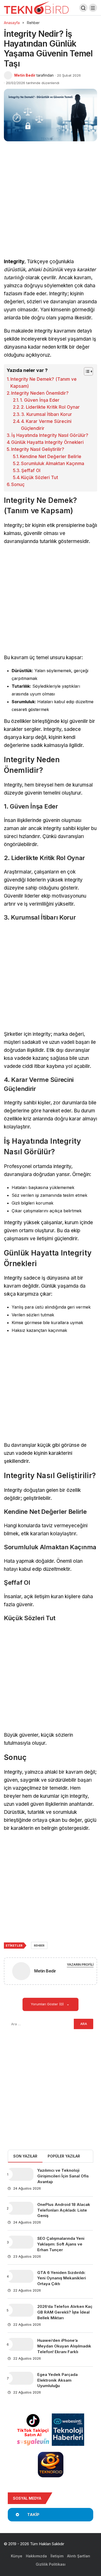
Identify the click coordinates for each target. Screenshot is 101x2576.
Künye (17, 2556)
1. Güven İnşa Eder (40, 400)
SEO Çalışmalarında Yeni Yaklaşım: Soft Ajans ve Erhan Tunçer (61, 2244)
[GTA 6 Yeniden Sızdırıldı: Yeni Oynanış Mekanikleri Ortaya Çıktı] (20, 2276)
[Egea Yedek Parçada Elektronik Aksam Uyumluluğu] (20, 2378)
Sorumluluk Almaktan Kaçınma (53, 464)
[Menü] (93, 8)
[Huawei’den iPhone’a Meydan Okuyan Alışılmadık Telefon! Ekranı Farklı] (20, 2344)
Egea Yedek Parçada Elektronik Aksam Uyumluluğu (57, 2380)
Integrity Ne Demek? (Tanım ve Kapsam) (44, 383)
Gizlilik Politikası (51, 2564)
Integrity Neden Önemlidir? (40, 393)
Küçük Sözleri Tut (39, 478)
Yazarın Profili (80, 1965)
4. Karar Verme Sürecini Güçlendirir (46, 425)
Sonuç (18, 485)
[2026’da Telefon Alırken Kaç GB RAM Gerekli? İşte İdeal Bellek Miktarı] (20, 2310)
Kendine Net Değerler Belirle (51, 457)
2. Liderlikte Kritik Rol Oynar (50, 407)
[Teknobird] (36, 7)
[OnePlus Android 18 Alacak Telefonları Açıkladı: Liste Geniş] (20, 2208)
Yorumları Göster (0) (48, 2004)
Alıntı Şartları (79, 2556)
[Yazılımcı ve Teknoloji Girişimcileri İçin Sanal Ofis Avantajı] (20, 2174)
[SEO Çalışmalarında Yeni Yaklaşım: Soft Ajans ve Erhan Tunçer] (20, 2242)
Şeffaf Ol (31, 471)
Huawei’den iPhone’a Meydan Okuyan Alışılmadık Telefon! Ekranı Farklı (64, 2346)
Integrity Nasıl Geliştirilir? (38, 449)
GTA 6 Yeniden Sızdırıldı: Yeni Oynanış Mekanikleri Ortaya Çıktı (62, 2278)
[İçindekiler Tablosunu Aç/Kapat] (86, 371)
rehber (39, 1946)
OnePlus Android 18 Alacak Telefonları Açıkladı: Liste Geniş (64, 2210)
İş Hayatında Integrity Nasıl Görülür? (50, 435)
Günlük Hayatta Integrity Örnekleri (47, 442)
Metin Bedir (25, 75)
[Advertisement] (51, 206)
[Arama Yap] (83, 8)
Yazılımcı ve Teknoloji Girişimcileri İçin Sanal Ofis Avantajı (63, 2176)
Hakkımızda (36, 2556)
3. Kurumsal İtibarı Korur (47, 414)
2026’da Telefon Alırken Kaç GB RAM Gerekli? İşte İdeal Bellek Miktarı (65, 2312)
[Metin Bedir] (21, 1972)
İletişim (57, 2556)
